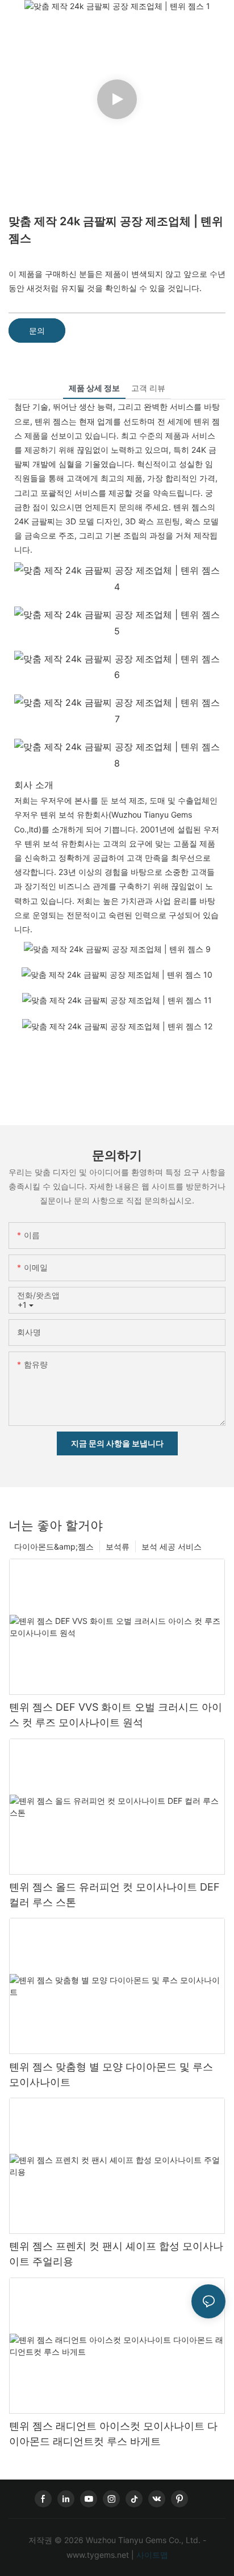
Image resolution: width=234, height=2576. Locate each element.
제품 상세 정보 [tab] (94, 388)
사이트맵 (151, 2555)
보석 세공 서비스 (172, 1546)
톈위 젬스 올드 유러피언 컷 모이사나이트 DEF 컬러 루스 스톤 (114, 1895)
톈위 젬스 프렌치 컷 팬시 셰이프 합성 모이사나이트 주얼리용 (116, 2254)
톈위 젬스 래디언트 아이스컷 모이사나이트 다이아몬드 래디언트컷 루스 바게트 (113, 2434)
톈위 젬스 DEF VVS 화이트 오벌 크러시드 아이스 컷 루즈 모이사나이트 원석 (116, 1715)
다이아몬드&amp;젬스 (54, 1546)
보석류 (118, 1546)
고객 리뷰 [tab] (148, 388)
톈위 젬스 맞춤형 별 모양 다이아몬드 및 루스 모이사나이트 (111, 2074)
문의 (37, 331)
